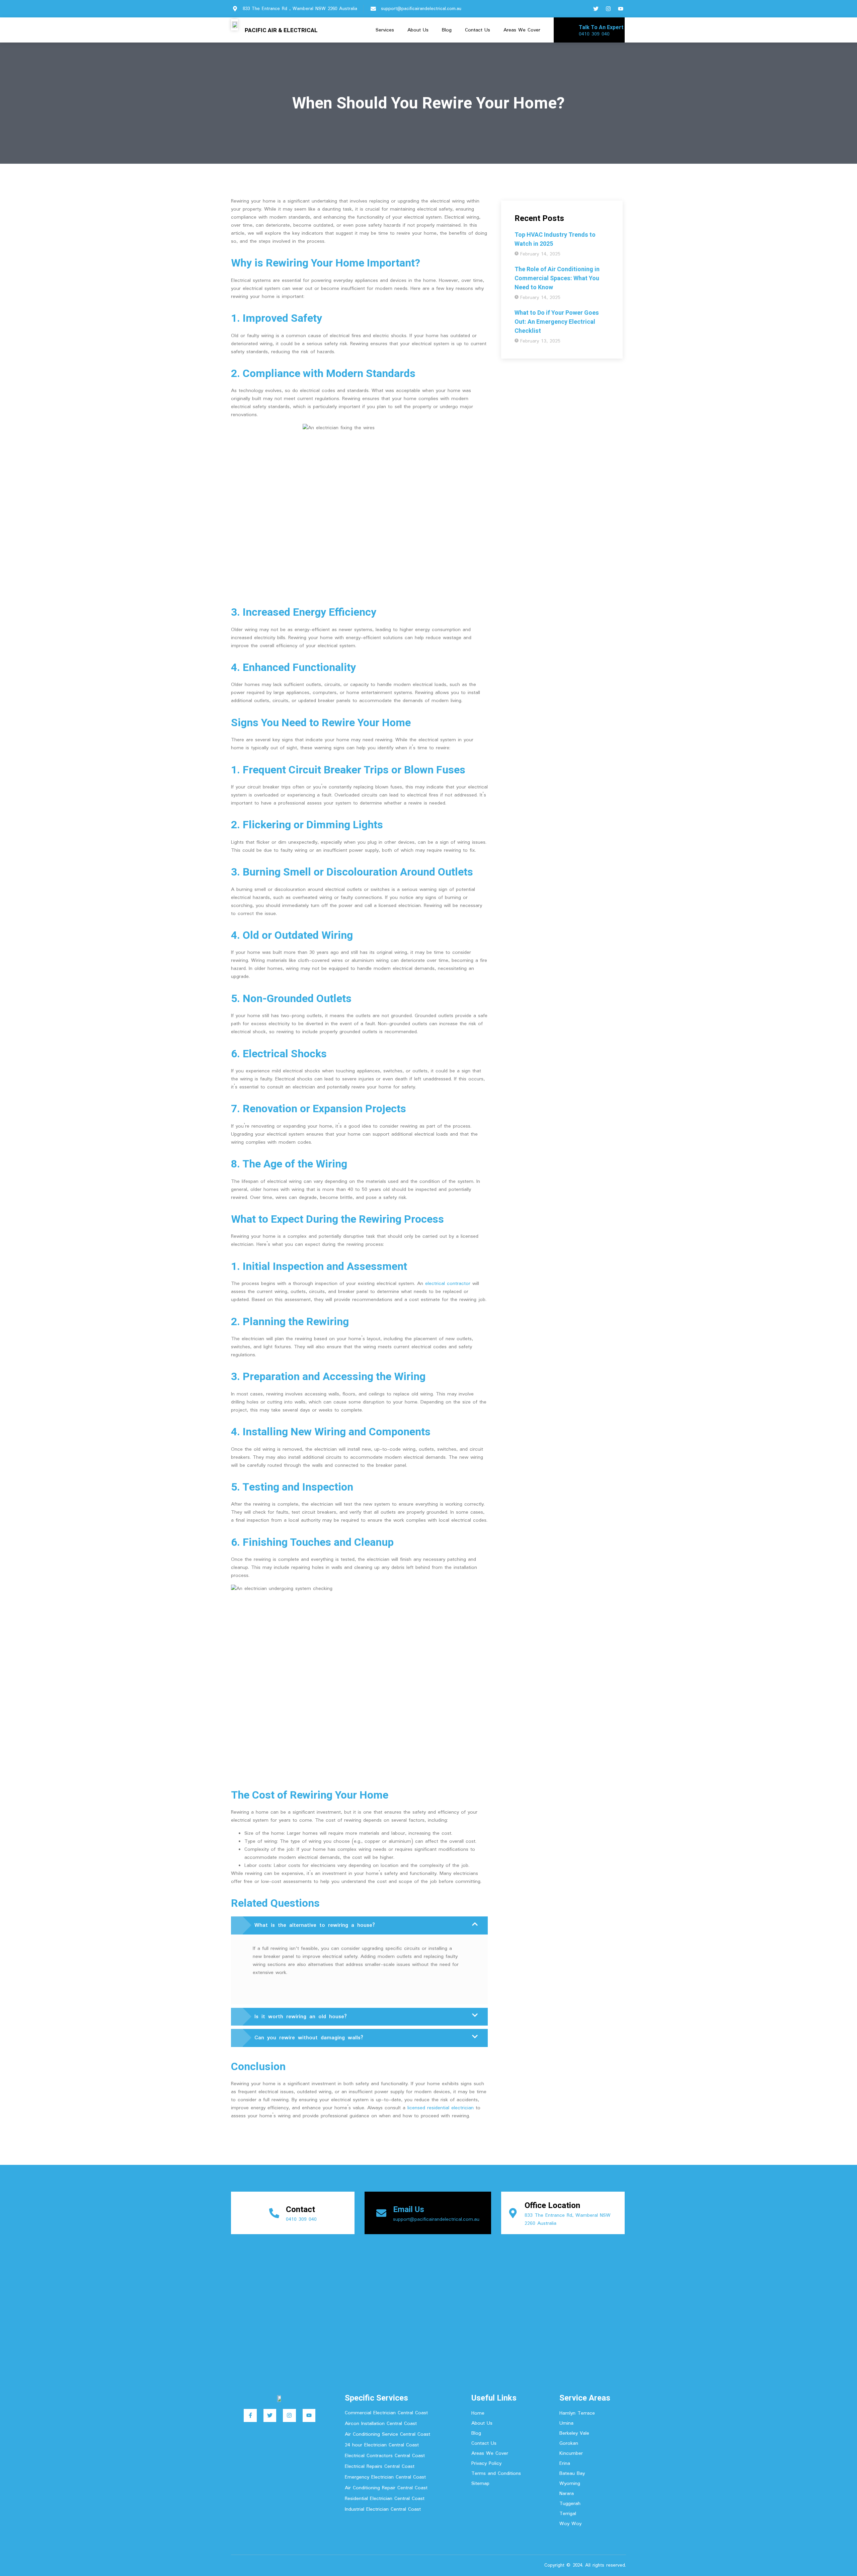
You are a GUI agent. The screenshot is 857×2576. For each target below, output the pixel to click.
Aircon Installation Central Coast (381, 2424)
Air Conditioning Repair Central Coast (386, 2488)
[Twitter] (596, 9)
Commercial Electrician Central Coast (386, 2413)
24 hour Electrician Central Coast (382, 2445)
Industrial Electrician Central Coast (383, 2509)
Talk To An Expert (601, 27)
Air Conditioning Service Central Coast (387, 2434)
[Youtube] (621, 9)
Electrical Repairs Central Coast (380, 2467)
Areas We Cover (522, 30)
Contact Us (478, 30)
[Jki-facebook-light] (583, 9)
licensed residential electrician (441, 2108)
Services (385, 30)
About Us (418, 30)
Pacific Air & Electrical (281, 30)
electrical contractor (448, 1284)
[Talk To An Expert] (567, 30)
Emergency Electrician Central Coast (385, 2477)
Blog (447, 30)
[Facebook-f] (250, 2415)
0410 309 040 (594, 34)
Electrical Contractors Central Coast (385, 2456)
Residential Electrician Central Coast (385, 2499)
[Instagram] (608, 9)
